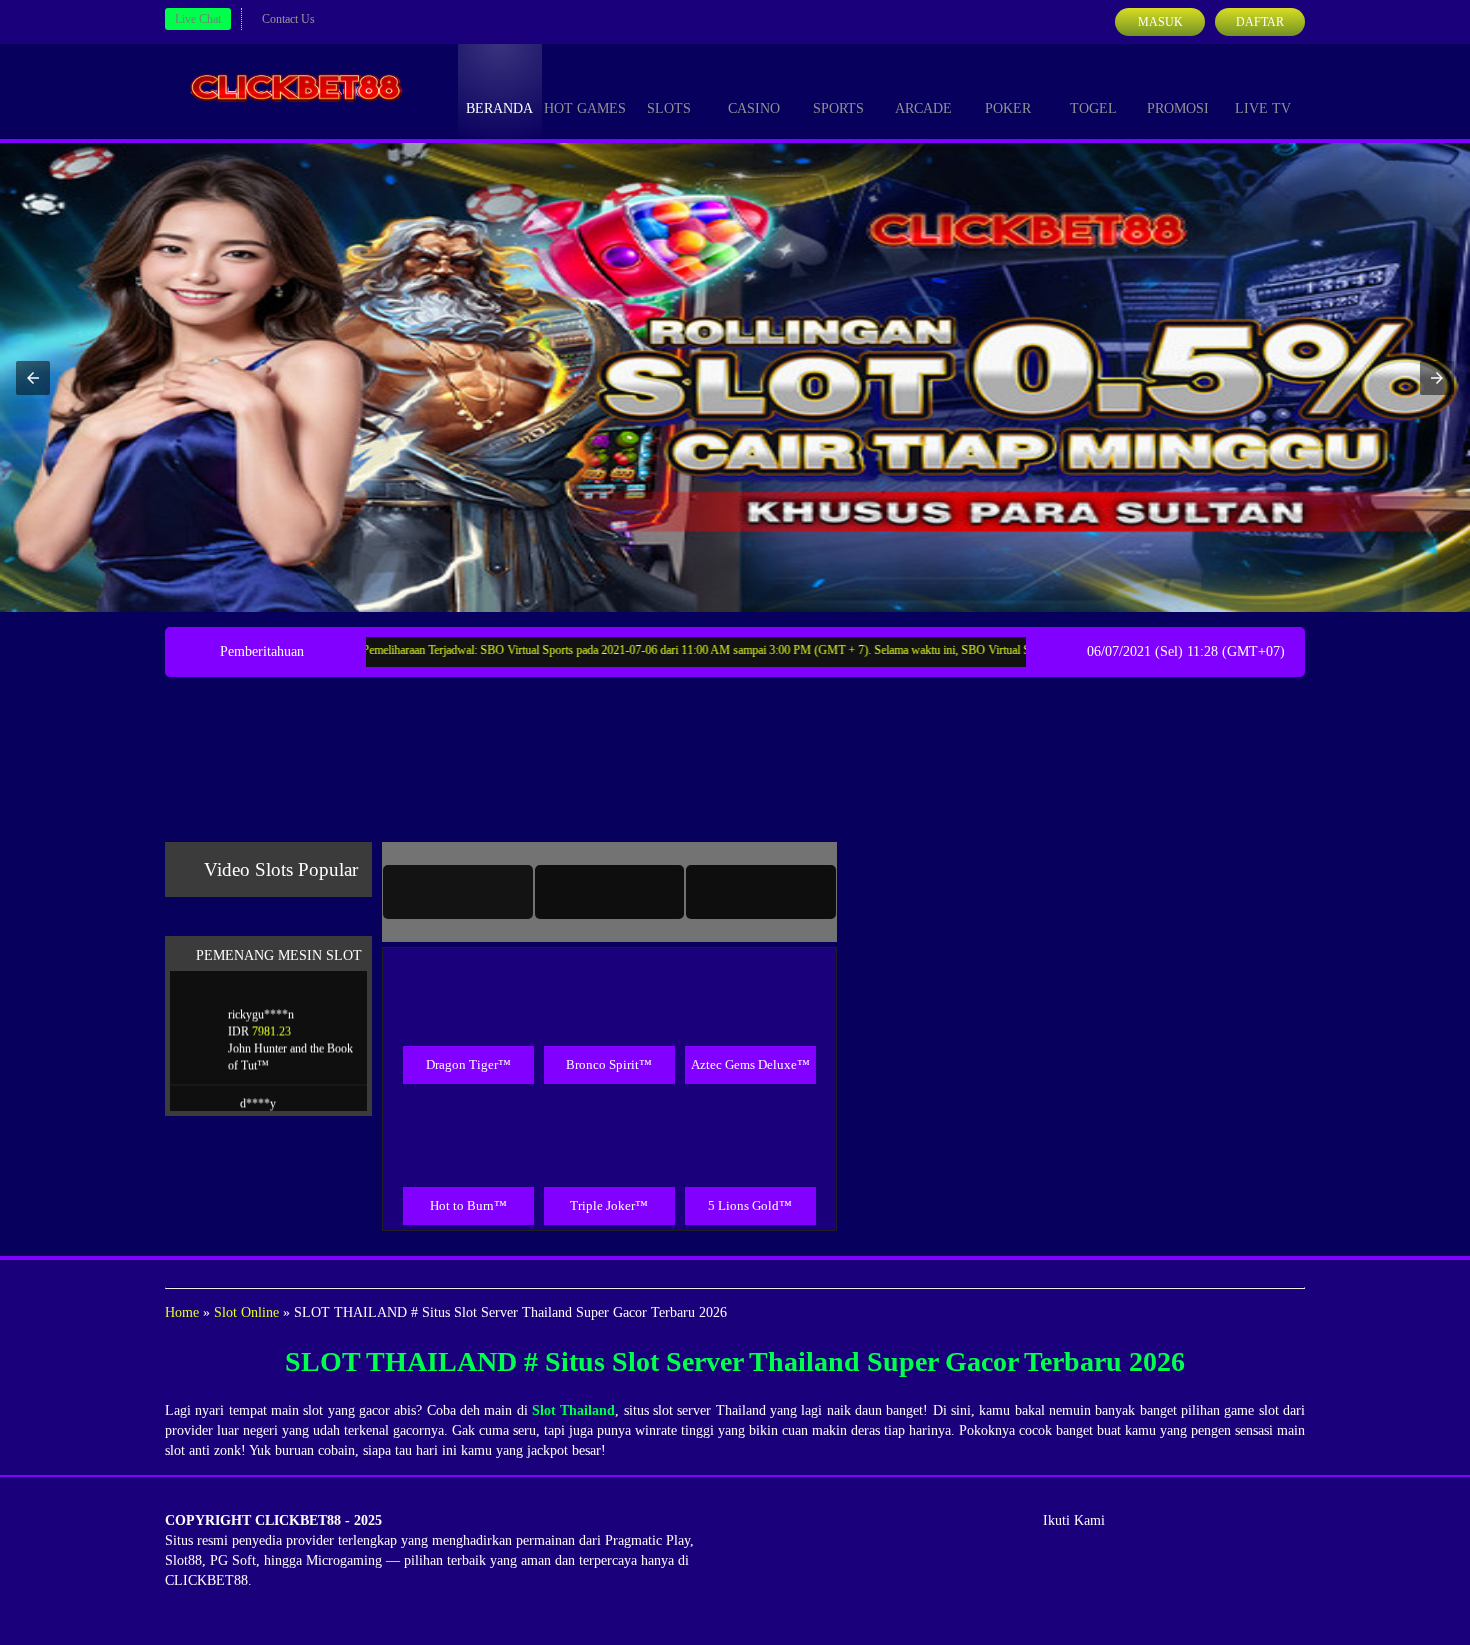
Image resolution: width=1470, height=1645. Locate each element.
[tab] (458, 892)
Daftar (1260, 22)
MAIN (468, 1021)
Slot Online (246, 1312)
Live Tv (1263, 108)
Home (182, 1312)
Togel (1093, 108)
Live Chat (198, 19)
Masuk (1160, 22)
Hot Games (585, 108)
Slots (669, 108)
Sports (838, 108)
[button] (33, 378)
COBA (468, 975)
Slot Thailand (573, 1410)
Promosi (1178, 108)
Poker (1008, 108)
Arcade (923, 108)
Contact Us (288, 19)
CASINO (754, 108)
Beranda (499, 108)
